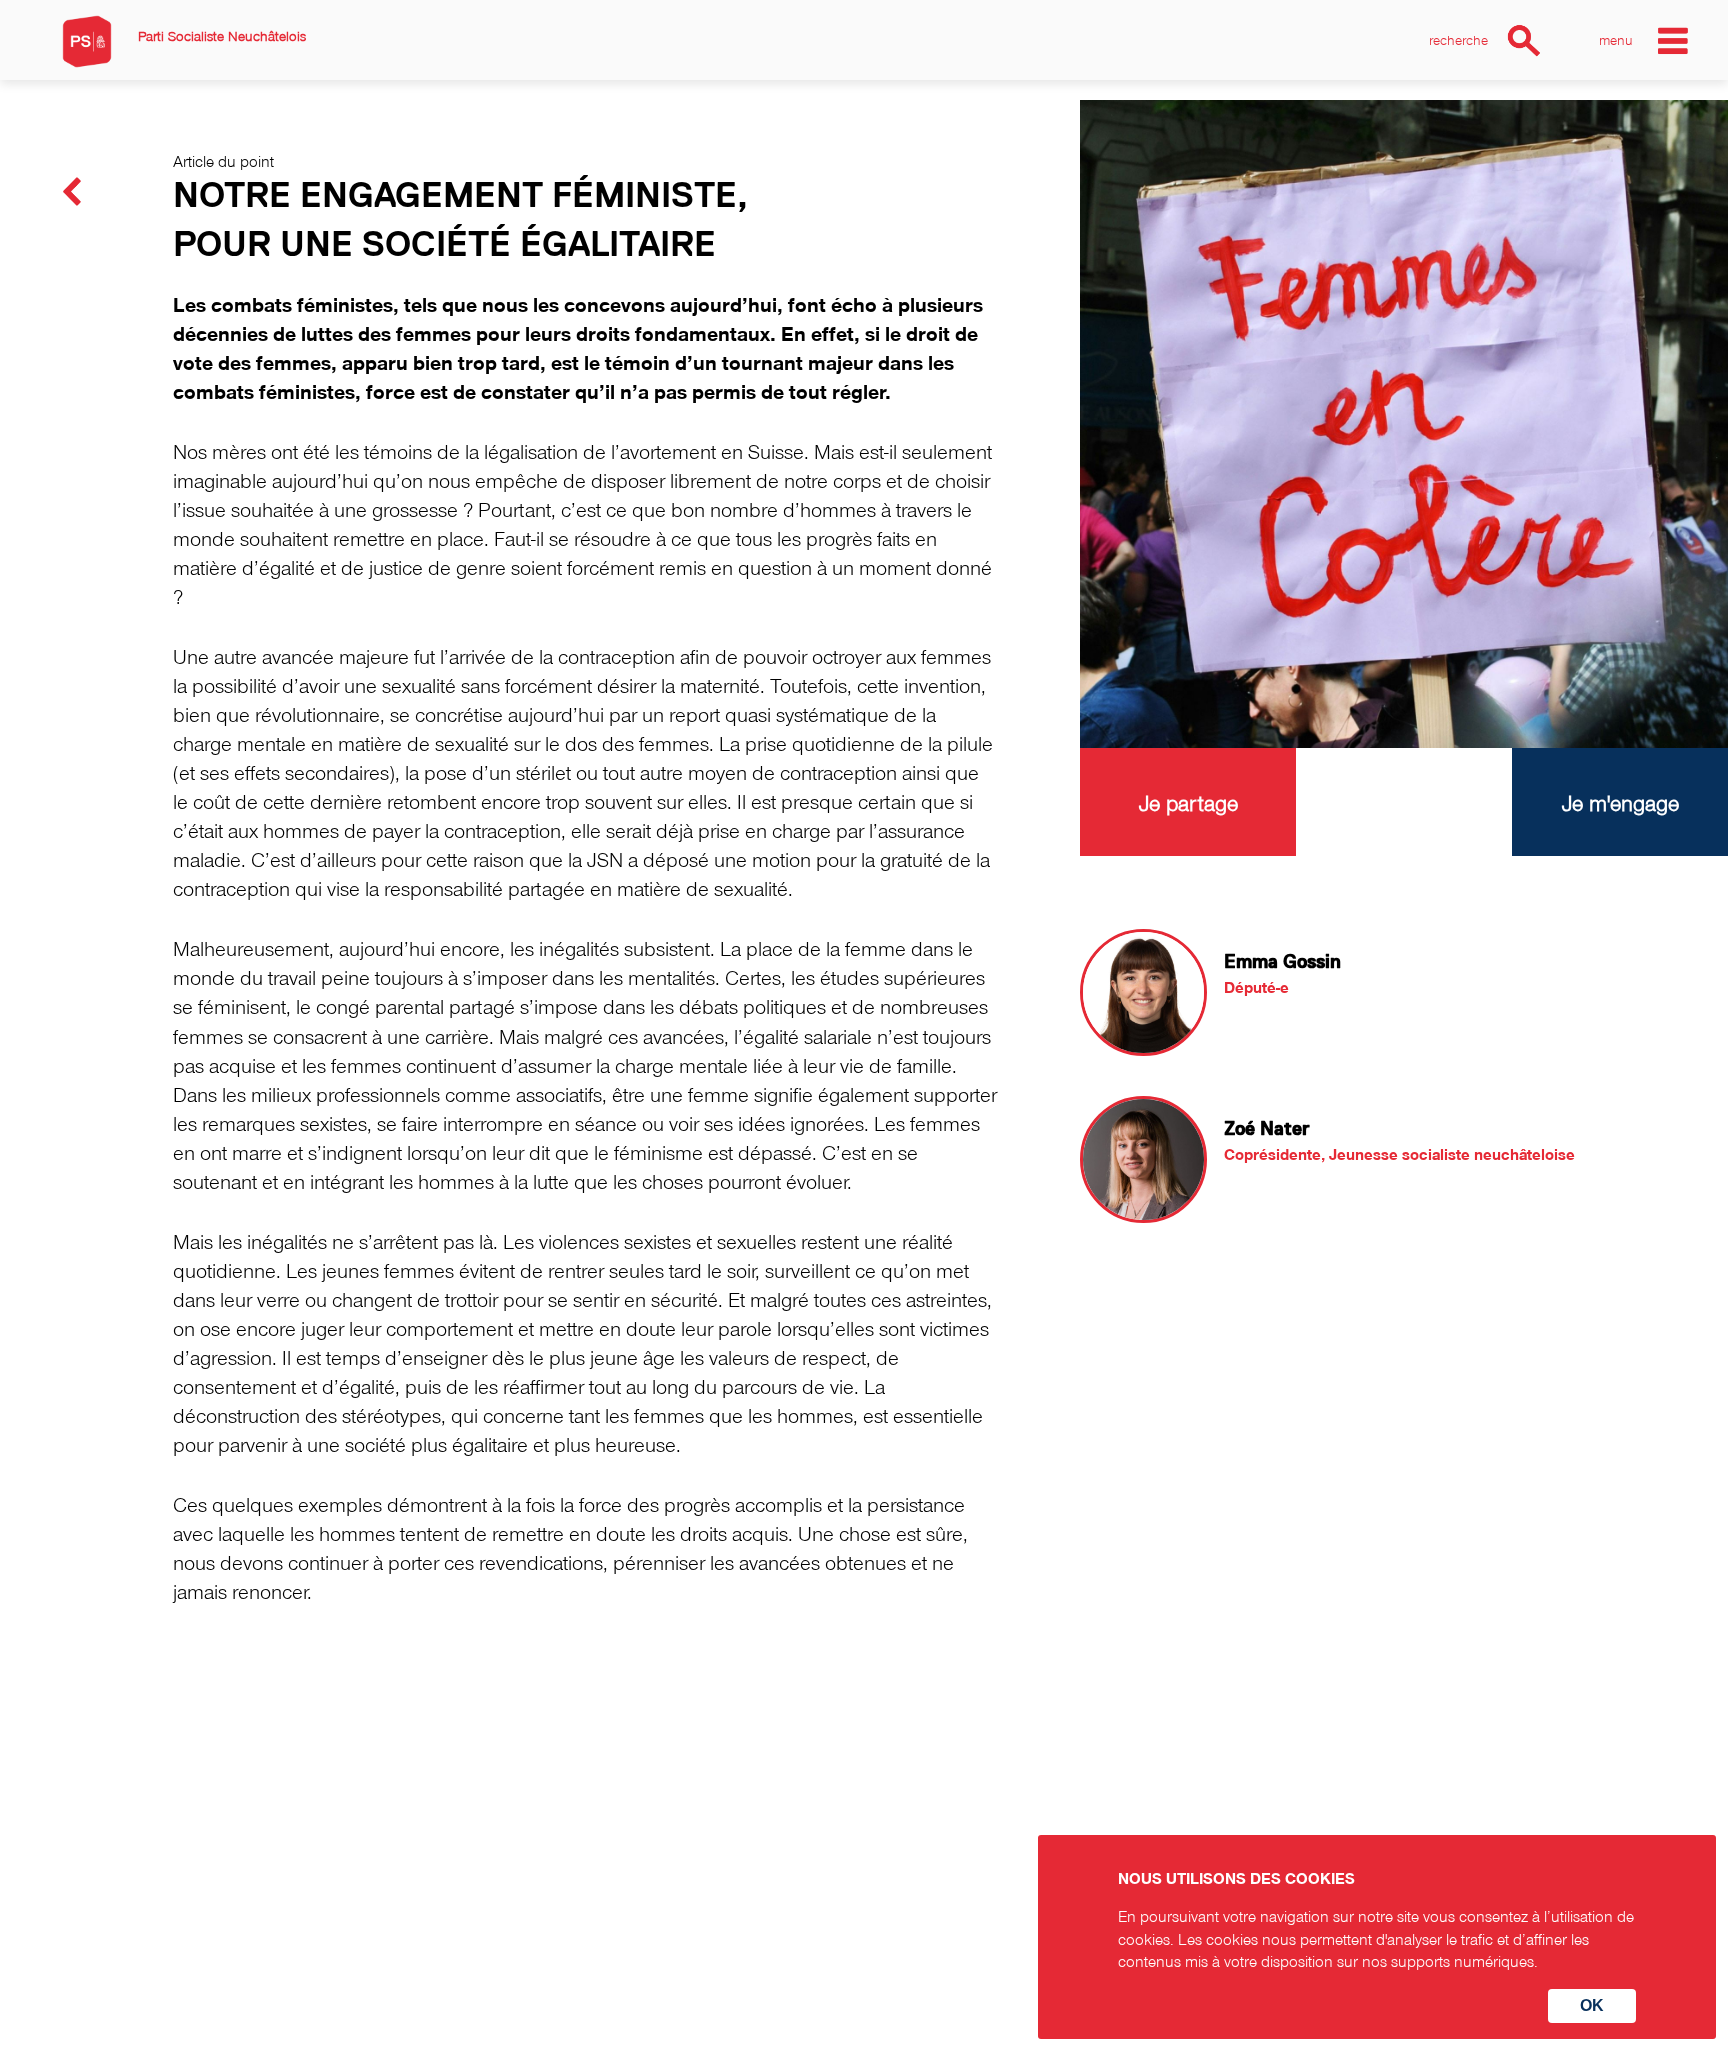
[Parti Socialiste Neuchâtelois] (87, 41)
